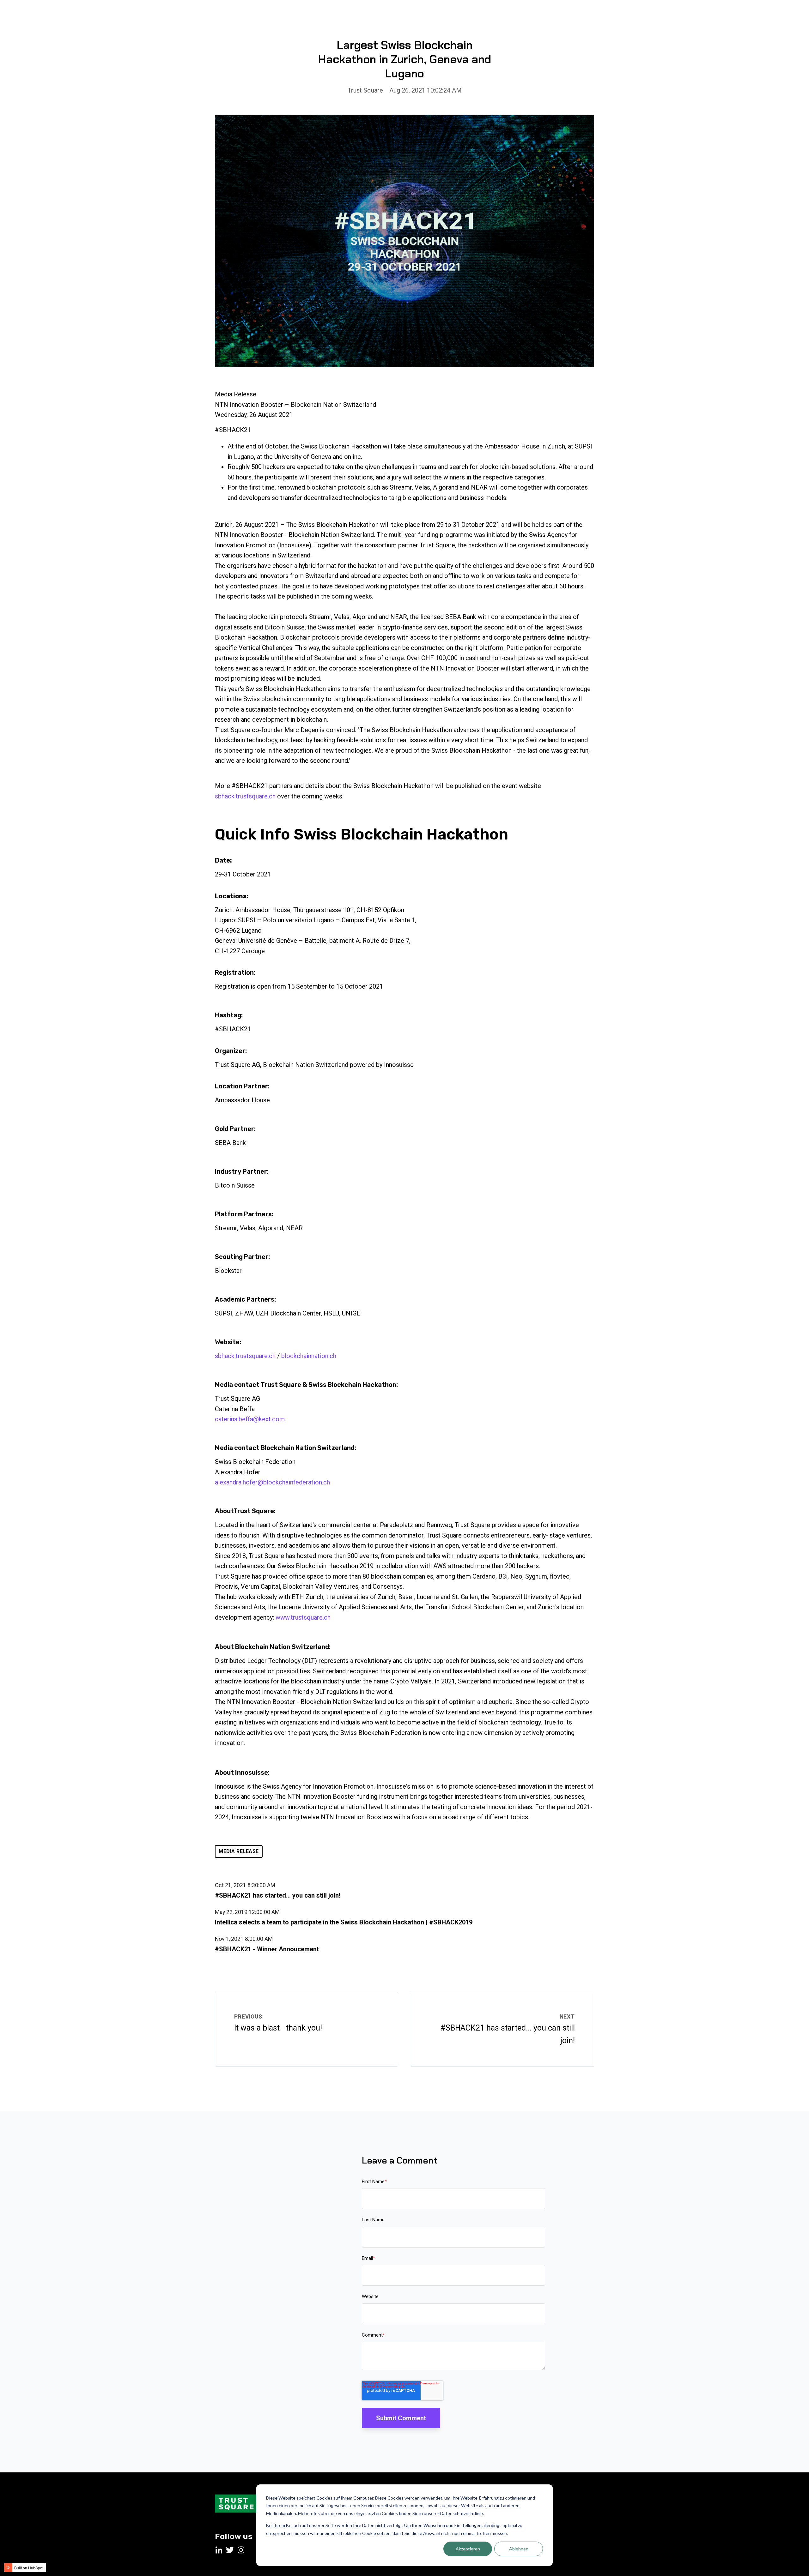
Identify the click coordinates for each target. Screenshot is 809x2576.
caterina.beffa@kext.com (250, 1419)
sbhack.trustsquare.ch (245, 796)
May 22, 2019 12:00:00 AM (247, 1912)
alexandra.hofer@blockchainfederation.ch (272, 1482)
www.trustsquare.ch (303, 1617)
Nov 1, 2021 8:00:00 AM (244, 1939)
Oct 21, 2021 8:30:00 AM (245, 1885)
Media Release (239, 1851)
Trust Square (365, 90)
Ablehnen (519, 2549)
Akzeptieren (468, 2549)
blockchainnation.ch (308, 1356)
